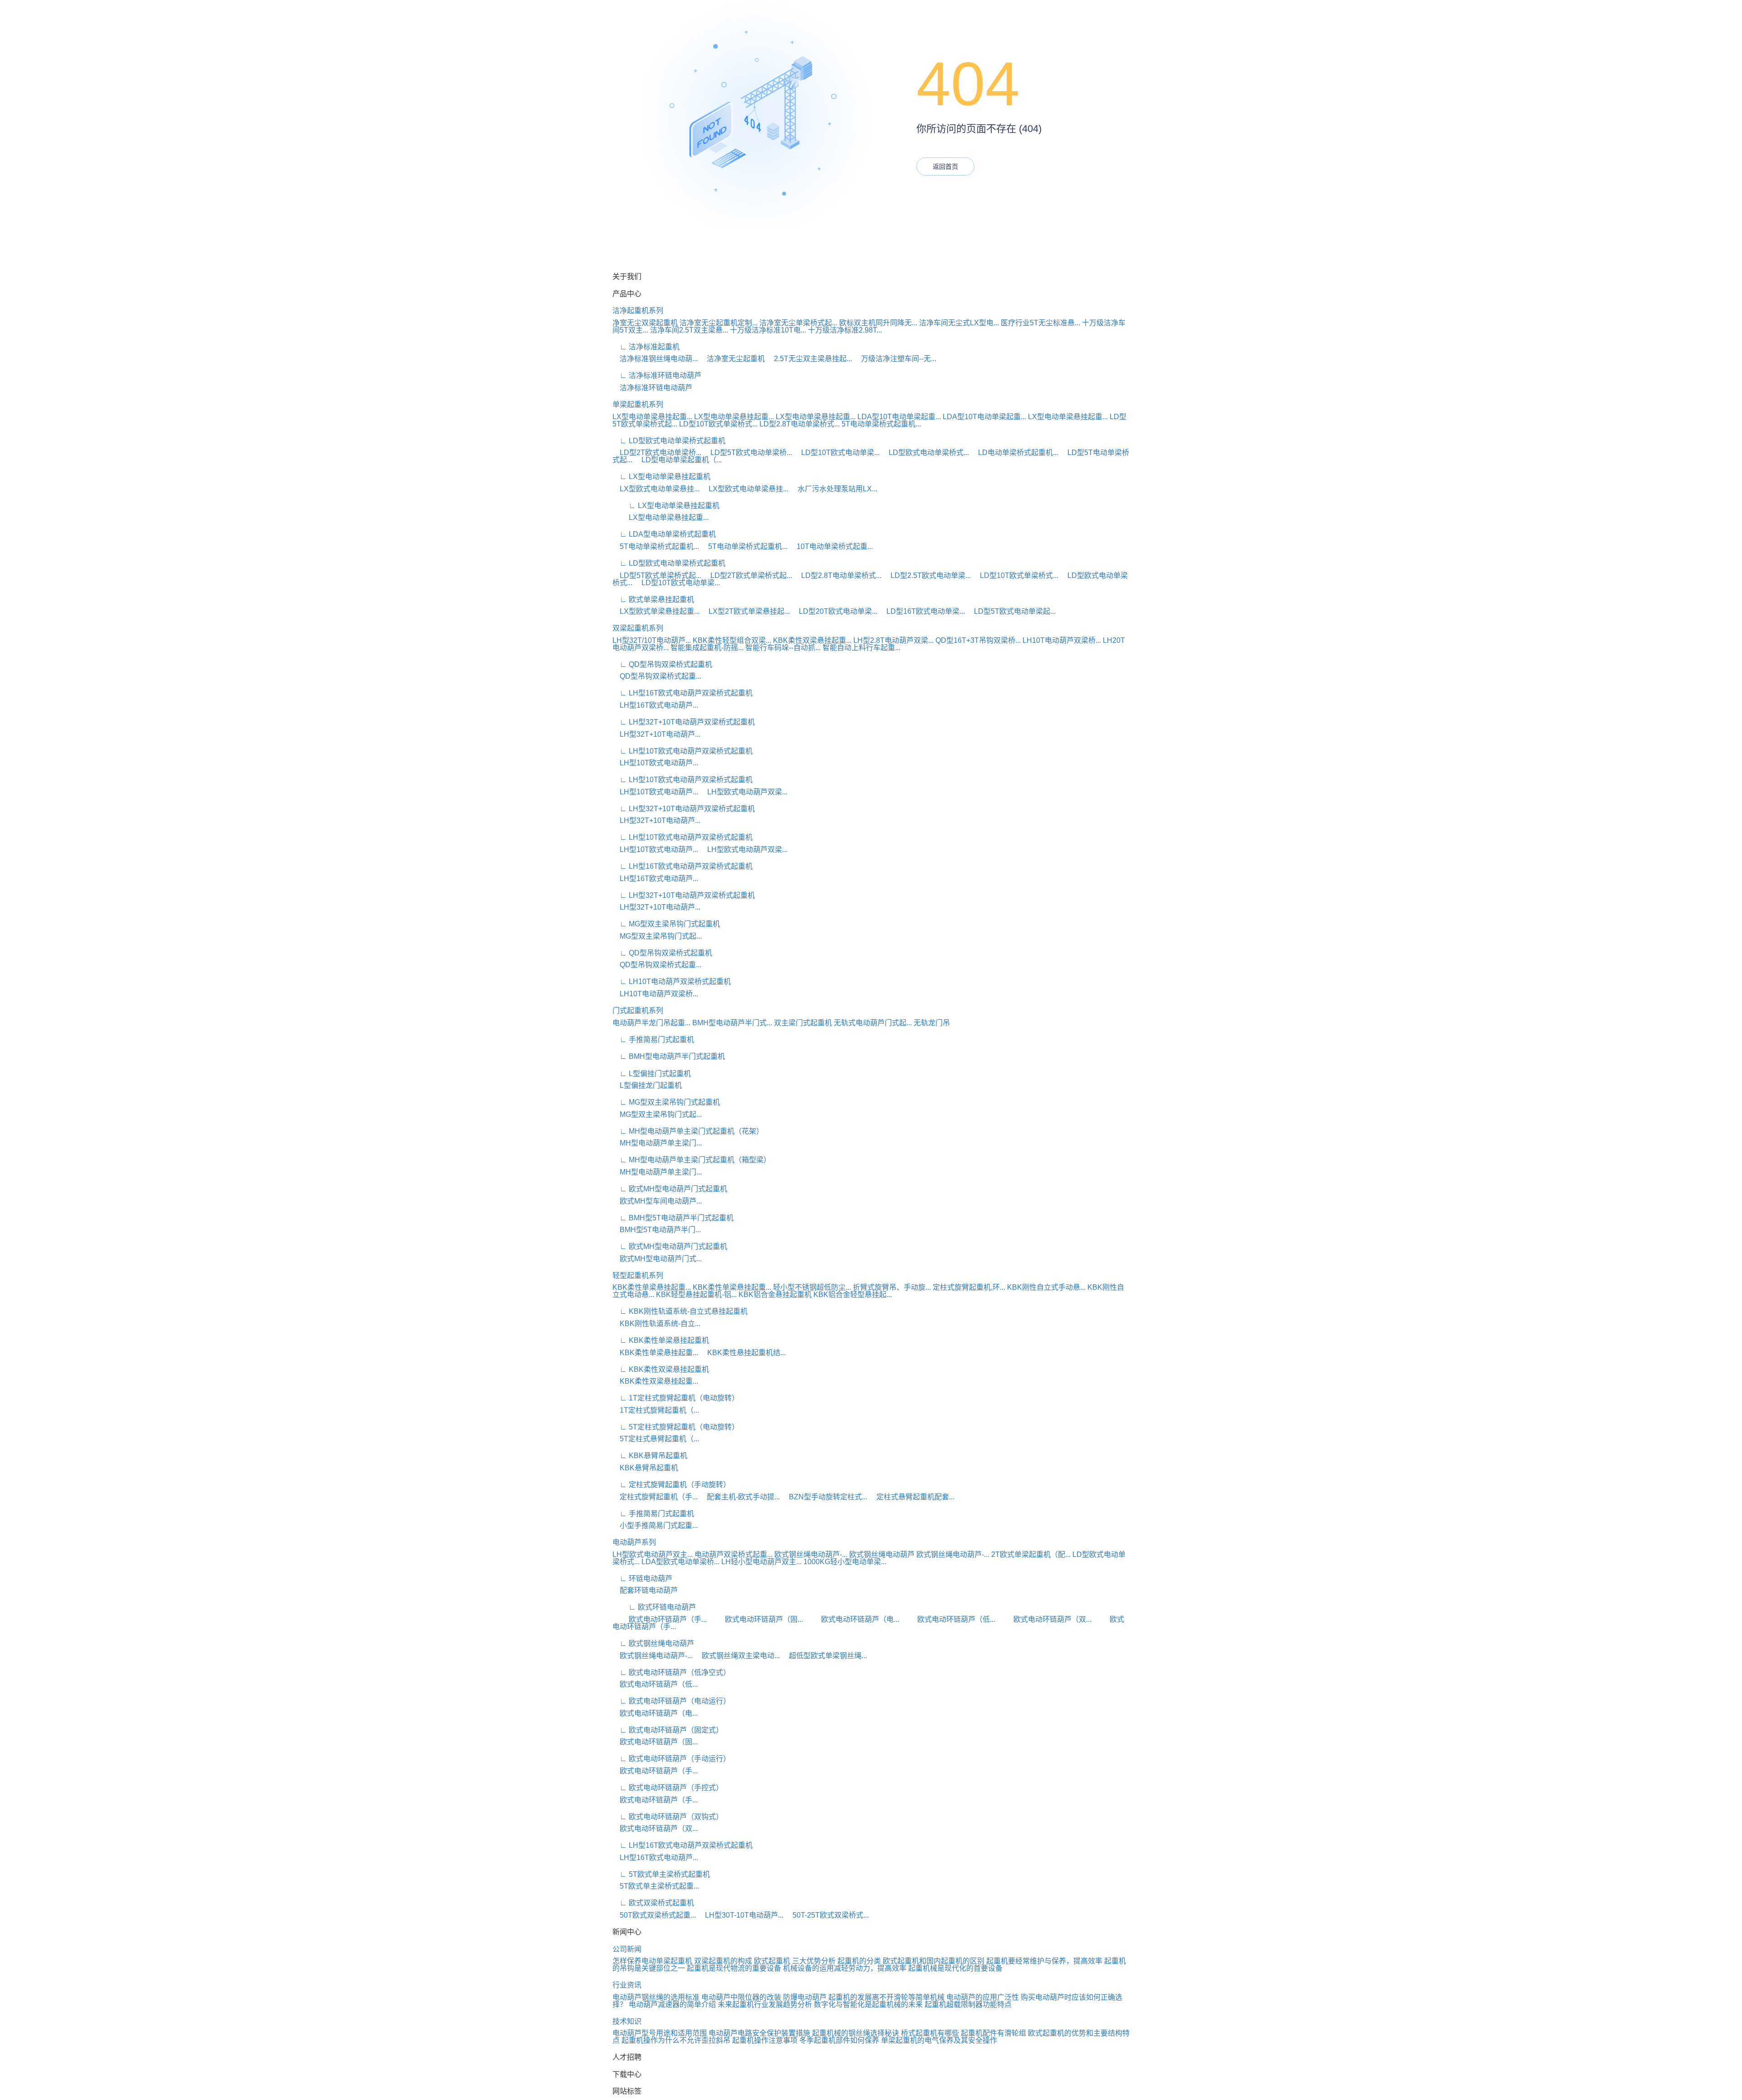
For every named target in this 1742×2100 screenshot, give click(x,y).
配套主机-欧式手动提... (740, 1497)
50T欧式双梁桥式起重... (654, 1915)
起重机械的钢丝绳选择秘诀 (856, 2033)
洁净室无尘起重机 (732, 359)
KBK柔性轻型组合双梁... (732, 640)
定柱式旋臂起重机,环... (969, 1287)
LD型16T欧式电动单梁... (922, 611)
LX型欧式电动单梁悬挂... (656, 489)
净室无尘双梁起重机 (645, 323)
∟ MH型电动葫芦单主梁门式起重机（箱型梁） (692, 1160)
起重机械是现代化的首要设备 (955, 1968)
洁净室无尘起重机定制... (719, 323)
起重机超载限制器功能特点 (968, 2005)
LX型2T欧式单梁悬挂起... (746, 611)
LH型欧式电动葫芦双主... (653, 1554)
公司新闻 (627, 1949)
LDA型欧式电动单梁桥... (680, 1562)
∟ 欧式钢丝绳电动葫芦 (653, 1643)
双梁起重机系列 (638, 628)
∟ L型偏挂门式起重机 (652, 1074)
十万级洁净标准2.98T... (845, 330)
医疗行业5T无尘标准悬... (1040, 323)
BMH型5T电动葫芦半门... (657, 1230)
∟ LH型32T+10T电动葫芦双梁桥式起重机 (684, 722)
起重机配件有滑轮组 (993, 2033)
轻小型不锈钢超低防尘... (812, 1287)
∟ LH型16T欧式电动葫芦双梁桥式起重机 (683, 693)
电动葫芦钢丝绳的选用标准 (656, 1997)
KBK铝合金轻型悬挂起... (853, 1295)
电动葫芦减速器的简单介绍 (672, 2005)
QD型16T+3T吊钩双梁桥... (978, 640)
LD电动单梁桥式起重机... (1015, 453)
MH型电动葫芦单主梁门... (657, 1143)
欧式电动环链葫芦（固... (756, 1619)
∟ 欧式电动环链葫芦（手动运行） (671, 1759)
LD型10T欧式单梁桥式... (718, 424)
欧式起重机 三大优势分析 (795, 1961)
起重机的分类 (859, 1961)
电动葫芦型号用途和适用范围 (660, 2033)
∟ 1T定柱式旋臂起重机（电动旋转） (676, 1398)
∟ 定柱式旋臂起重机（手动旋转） (671, 1485)
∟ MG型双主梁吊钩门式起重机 (666, 924)
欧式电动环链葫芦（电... (852, 1619)
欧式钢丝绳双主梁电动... (737, 1656)
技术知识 (627, 2021)
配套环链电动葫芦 (645, 1590)
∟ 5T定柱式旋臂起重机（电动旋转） (676, 1427)
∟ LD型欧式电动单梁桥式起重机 (669, 441)
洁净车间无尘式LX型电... (959, 323)
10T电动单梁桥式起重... (831, 546)
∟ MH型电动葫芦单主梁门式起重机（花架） (688, 1131)
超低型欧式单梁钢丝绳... (824, 1656)
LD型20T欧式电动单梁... (834, 611)
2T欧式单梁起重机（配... (1031, 1554)
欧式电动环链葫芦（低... (948, 1619)
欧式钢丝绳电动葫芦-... (811, 1554)
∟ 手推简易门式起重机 (653, 1040)
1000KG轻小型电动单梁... (845, 1562)
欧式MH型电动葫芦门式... (657, 1259)
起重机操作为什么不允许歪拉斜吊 (676, 2040)
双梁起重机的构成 (723, 1961)
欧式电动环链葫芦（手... (660, 1619)
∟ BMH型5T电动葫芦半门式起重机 (673, 1218)
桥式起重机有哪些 (930, 2033)
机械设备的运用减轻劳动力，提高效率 (845, 1968)
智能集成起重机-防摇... (707, 648)
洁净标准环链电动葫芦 (652, 388)
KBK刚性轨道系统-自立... (656, 1324)
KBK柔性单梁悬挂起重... (652, 1287)
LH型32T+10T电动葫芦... (656, 734)
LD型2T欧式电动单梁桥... (657, 453)
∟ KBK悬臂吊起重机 (650, 1456)
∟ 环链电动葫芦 (642, 1579)
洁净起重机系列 (638, 311)
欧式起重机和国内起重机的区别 (934, 1961)
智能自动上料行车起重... (861, 648)
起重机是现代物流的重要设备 (734, 1968)
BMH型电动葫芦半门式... (732, 1023)
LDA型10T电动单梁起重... (899, 417)
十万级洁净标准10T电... (768, 330)
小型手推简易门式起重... (655, 1525)
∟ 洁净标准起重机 (646, 347)
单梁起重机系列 (638, 404)
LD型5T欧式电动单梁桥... (748, 453)
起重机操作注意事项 (765, 2040)
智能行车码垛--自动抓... (783, 648)
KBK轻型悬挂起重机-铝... (696, 1295)
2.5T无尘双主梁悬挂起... (809, 359)
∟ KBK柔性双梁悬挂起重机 (661, 1369)
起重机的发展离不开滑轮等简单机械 (886, 1997)
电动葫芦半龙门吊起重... (651, 1023)
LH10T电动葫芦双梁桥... (1062, 640)
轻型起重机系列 (638, 1275)
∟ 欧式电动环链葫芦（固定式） (668, 1730)
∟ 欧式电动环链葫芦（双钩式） (668, 1817)
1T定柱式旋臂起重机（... (656, 1410)
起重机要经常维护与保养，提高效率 (1044, 1961)
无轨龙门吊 (932, 1023)
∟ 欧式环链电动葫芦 (654, 1607)
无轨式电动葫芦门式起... (873, 1023)
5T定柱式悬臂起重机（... (656, 1439)
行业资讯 (627, 1985)
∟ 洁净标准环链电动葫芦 (657, 375)
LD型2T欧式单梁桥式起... (748, 575)
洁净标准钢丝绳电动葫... (655, 359)
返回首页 (945, 166)
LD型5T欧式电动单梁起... (1011, 611)
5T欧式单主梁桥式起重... (656, 1886)
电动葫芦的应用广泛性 (983, 1997)
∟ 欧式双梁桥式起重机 (653, 1903)
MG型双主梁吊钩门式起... (657, 936)
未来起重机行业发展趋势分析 (765, 2005)
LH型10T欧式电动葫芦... (655, 763)
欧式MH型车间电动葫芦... (657, 1201)
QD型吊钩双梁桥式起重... (657, 676)
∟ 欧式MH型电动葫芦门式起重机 (670, 1189)
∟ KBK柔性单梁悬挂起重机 (661, 1340)
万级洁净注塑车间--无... (895, 359)
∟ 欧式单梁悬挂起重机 (653, 600)
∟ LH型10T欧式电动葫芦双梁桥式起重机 (683, 751)
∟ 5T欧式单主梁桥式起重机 (661, 1874)
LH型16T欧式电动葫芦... (655, 705)
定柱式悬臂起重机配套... (912, 1497)
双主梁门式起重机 (803, 1023)
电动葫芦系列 (634, 1542)
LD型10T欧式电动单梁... (837, 453)
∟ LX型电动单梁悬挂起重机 (661, 477)
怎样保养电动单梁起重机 (652, 1961)
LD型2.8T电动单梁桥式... (800, 424)
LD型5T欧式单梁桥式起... (657, 575)
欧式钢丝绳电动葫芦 (882, 1554)
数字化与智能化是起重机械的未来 (868, 2005)
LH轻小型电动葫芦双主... (761, 1562)
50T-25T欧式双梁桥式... (827, 1915)
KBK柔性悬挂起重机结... (743, 1353)
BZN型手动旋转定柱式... (825, 1497)
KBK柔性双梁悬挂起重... (812, 640)
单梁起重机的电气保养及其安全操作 (939, 2040)
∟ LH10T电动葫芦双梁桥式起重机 (672, 981)
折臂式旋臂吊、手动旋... (892, 1287)
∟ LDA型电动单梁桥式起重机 (664, 534)
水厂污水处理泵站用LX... (834, 489)
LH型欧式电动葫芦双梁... (744, 792)
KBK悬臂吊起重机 (645, 1468)
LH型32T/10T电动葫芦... (652, 640)
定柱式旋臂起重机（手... (655, 1497)
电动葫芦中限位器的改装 (741, 1997)
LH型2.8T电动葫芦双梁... (893, 640)
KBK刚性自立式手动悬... (1046, 1287)
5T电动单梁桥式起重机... (881, 424)
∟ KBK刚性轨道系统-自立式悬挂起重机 (680, 1311)
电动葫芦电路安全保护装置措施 (759, 2033)
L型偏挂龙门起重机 (647, 1085)
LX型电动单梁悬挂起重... (652, 417)
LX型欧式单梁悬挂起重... (656, 611)
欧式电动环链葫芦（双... (1044, 1619)
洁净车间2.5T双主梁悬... (689, 330)
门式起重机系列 (638, 1011)
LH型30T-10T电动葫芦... (741, 1915)
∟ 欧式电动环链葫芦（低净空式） (671, 1672)
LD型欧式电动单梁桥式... (925, 453)
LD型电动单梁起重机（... (678, 460)
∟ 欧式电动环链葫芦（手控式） (668, 1788)
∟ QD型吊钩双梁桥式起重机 (662, 664)
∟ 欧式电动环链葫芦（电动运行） (671, 1701)
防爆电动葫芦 (805, 1997)
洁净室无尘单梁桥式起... (798, 323)
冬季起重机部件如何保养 (839, 2040)
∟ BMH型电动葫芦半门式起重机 (669, 1056)
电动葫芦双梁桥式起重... (734, 1554)
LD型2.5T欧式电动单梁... (927, 575)
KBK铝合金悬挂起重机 (775, 1295)
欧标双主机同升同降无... (878, 323)
